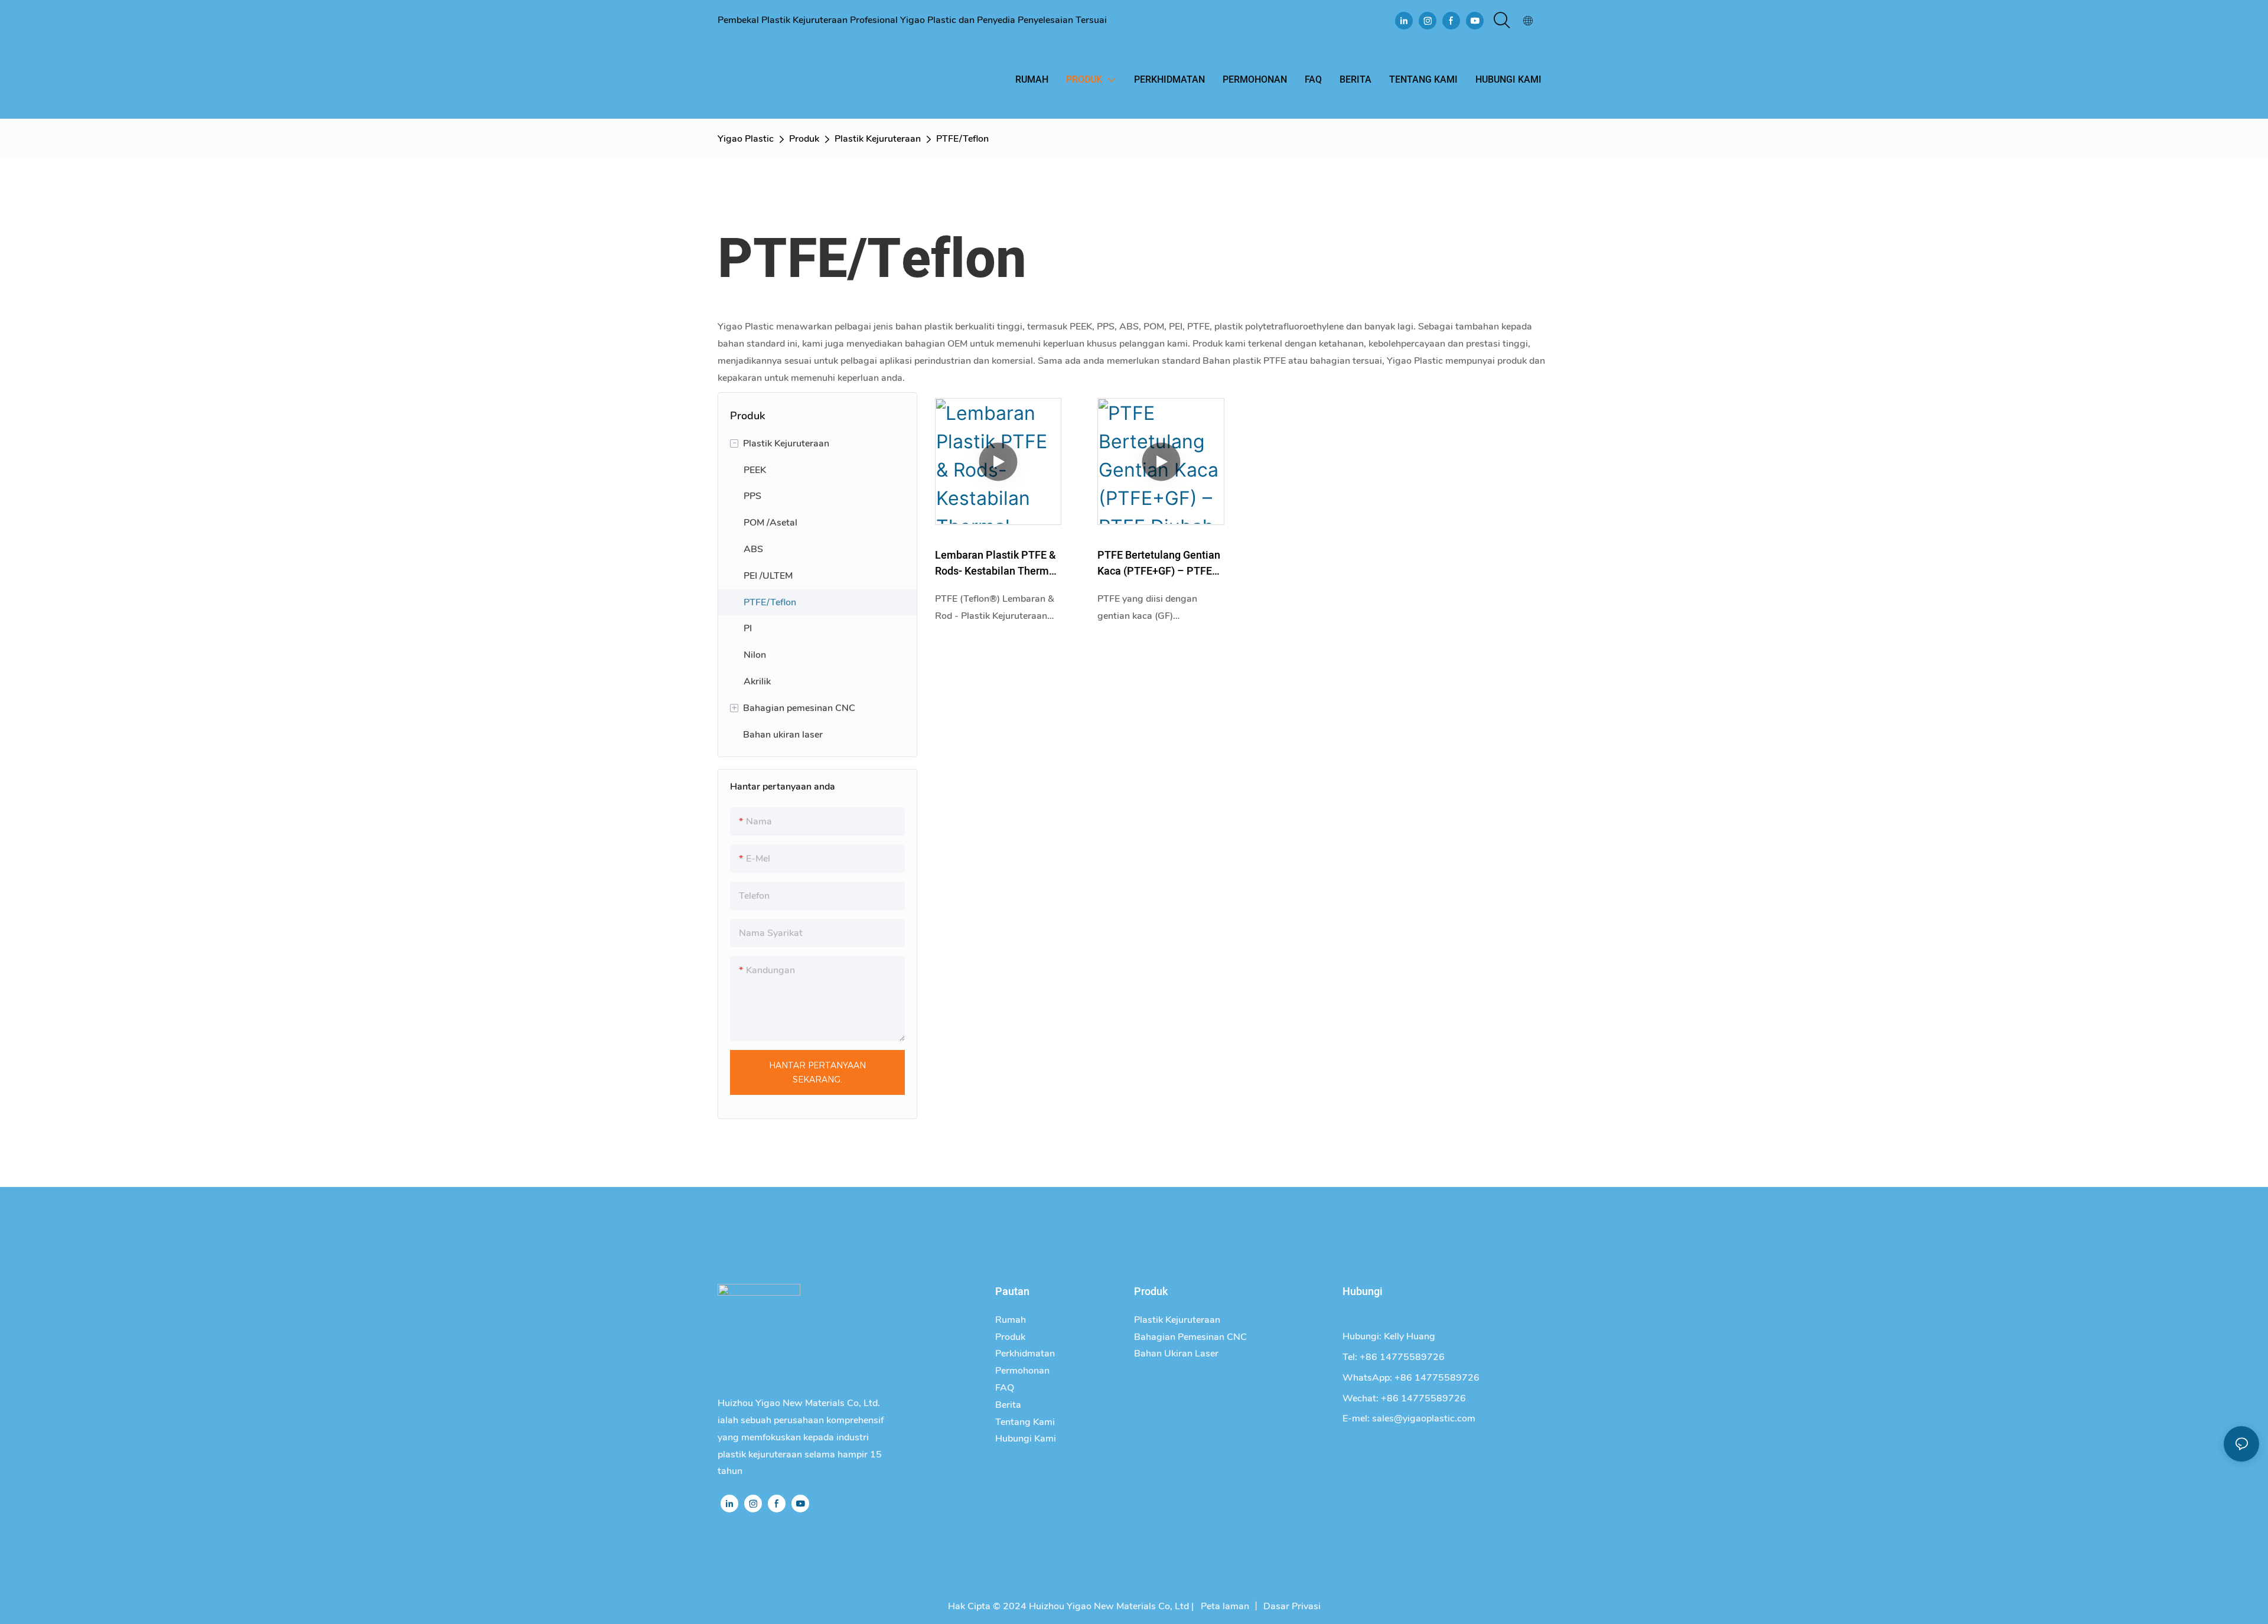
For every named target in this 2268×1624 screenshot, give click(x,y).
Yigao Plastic (746, 139)
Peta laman (1224, 1606)
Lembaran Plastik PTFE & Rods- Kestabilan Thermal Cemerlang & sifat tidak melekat (996, 563)
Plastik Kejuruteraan (878, 139)
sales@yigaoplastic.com (1424, 1418)
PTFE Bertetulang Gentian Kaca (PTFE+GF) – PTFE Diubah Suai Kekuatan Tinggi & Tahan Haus (1159, 563)
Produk (804, 139)
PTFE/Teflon (962, 139)
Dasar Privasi (1292, 1606)
